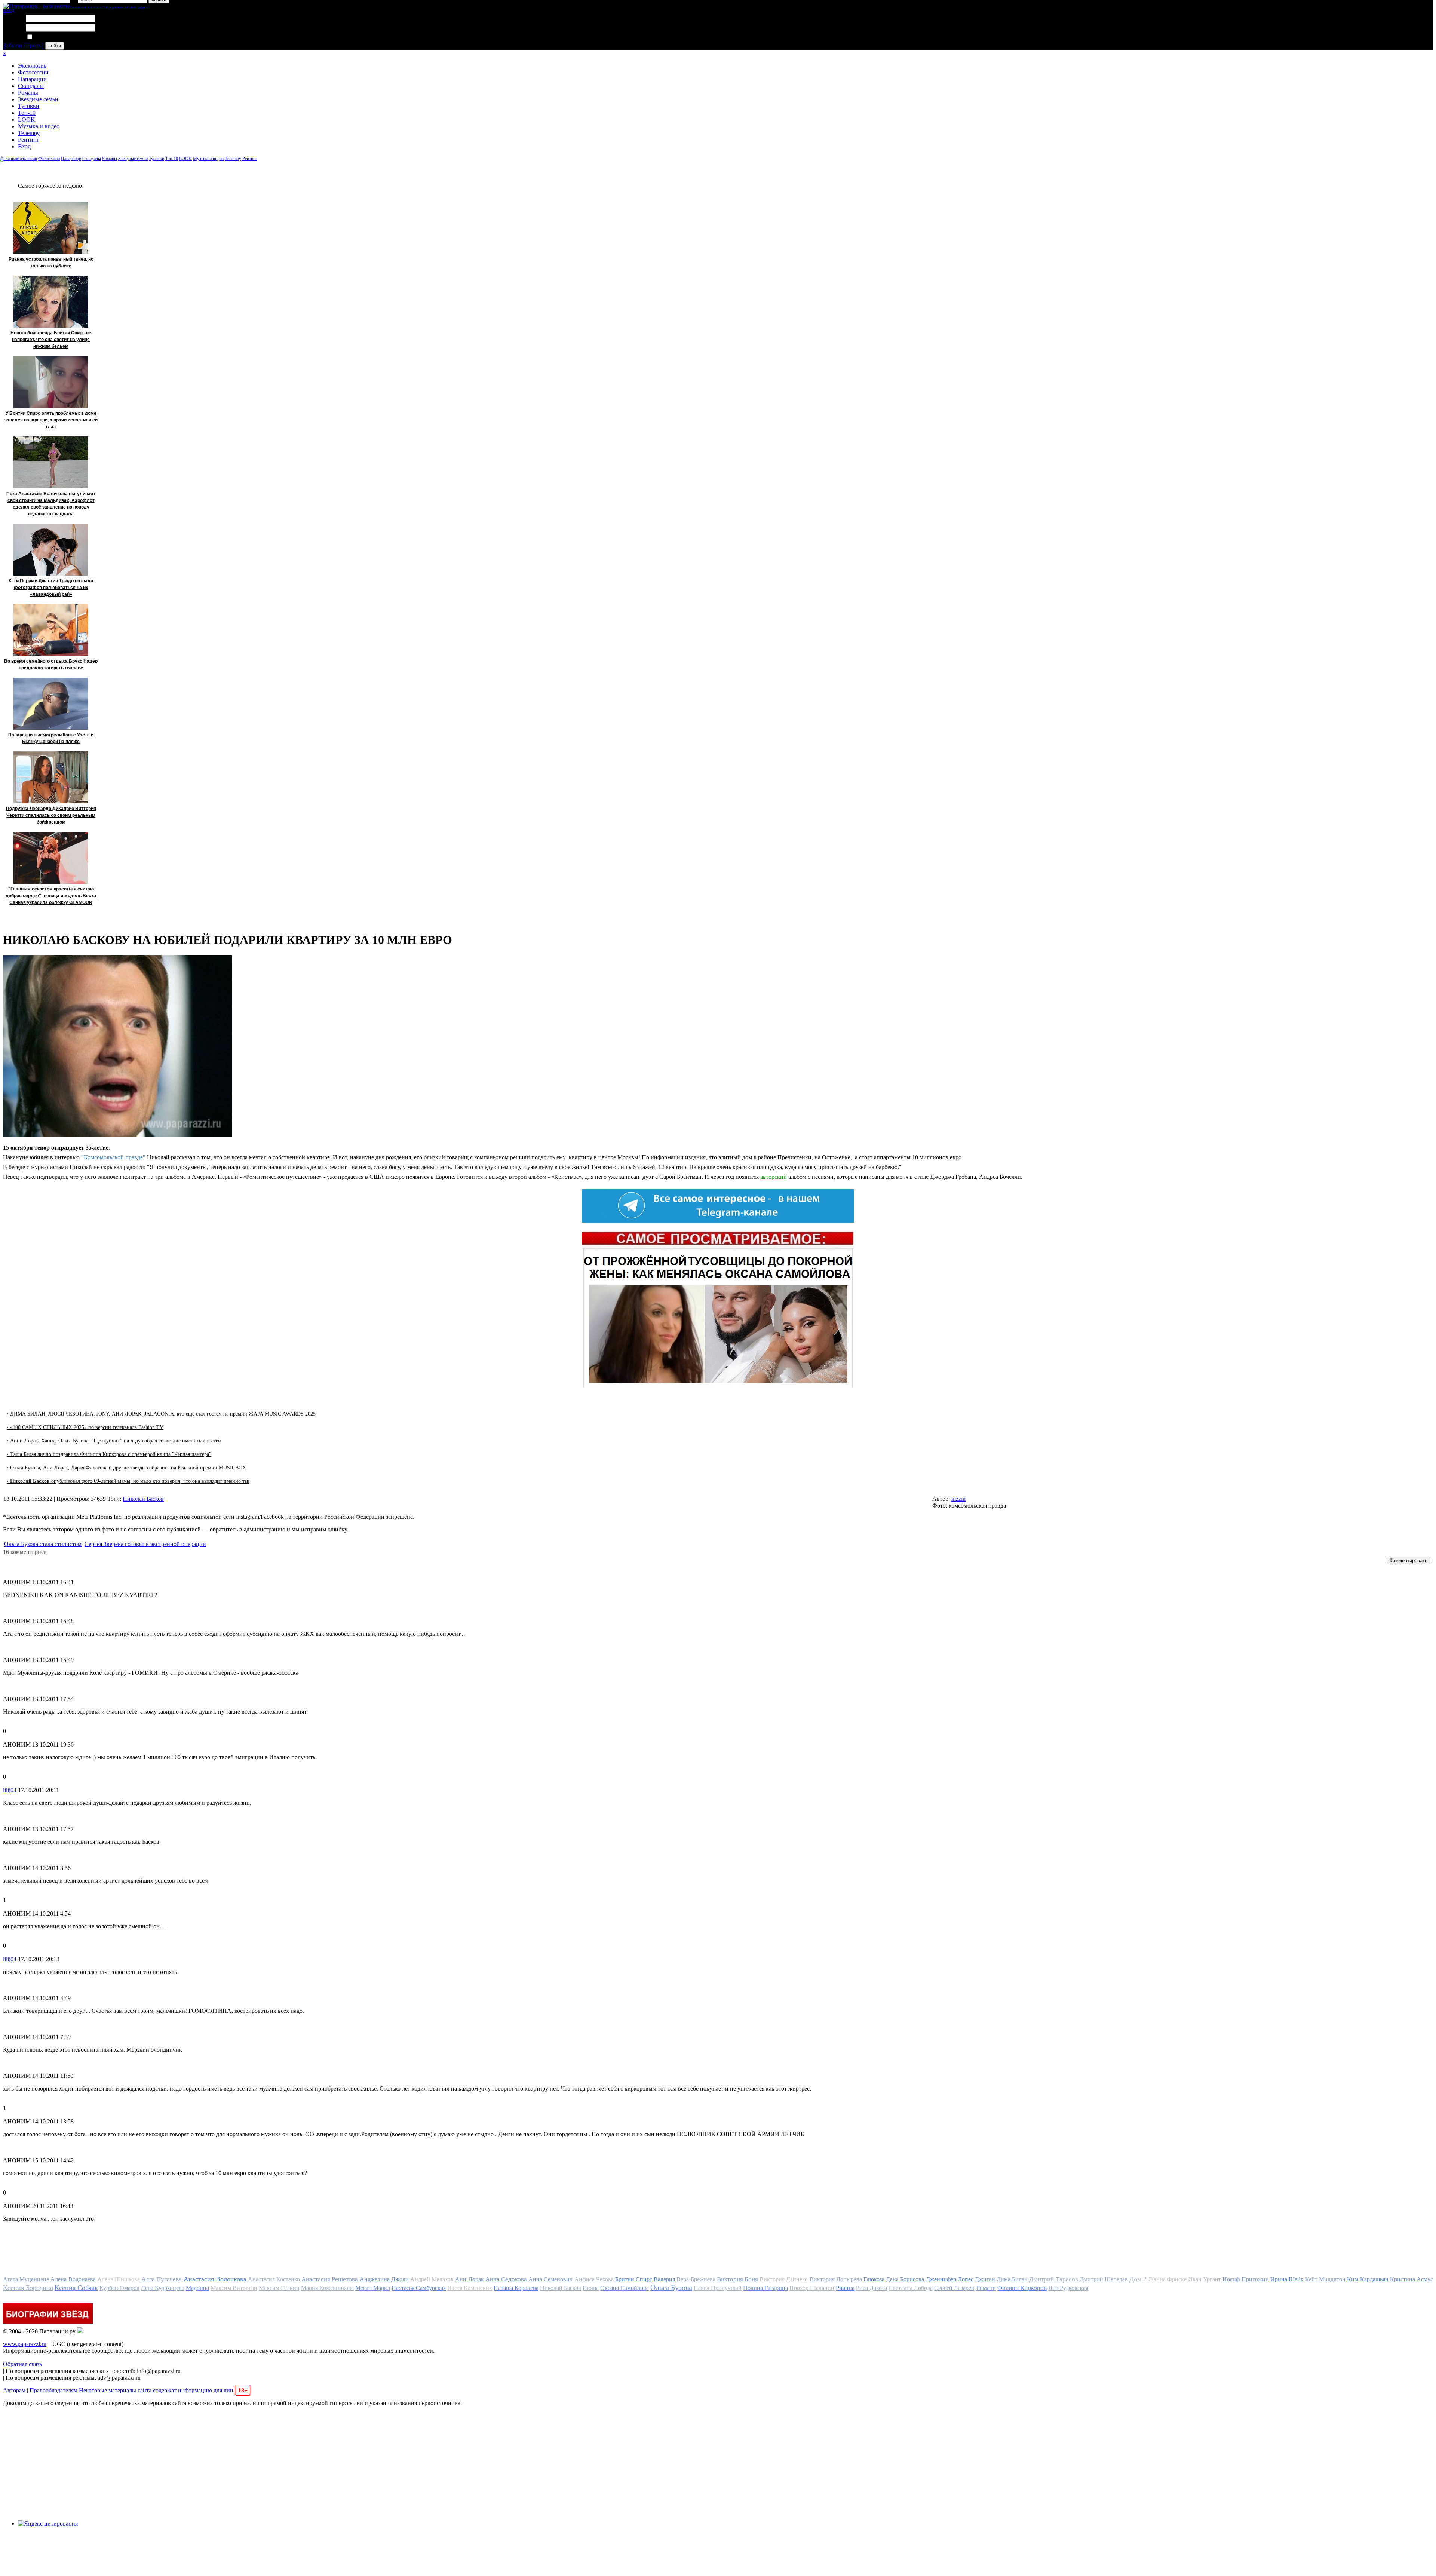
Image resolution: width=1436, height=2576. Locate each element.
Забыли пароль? (23, 45)
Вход (24, 146)
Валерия (664, 2279)
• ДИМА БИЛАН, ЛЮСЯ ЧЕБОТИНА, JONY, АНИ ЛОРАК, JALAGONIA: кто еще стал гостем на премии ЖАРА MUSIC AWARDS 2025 (161, 1414)
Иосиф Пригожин (1245, 2279)
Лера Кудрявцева (163, 2288)
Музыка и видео (39, 126)
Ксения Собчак (76, 2288)
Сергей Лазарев (954, 2288)
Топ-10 (27, 113)
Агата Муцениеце (26, 2279)
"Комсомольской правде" (113, 1157)
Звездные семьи (38, 99)
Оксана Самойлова (625, 2288)
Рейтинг (29, 140)
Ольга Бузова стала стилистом (43, 1544)
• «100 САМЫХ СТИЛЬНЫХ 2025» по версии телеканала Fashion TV (85, 1427)
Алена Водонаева (73, 2279)
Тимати (986, 2288)
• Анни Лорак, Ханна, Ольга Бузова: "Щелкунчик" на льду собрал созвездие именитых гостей (114, 1441)
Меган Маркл (373, 2288)
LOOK (27, 119)
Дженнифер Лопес (950, 2279)
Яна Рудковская (1068, 2288)
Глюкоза (874, 2279)
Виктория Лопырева (836, 2279)
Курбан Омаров (119, 2288)
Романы (28, 93)
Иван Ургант (1205, 2279)
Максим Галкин (279, 2288)
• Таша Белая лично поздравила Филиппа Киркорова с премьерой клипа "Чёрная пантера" (109, 1454)
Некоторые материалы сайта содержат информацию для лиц (163, 2390)
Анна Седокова (506, 2279)
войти (55, 46)
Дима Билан (1012, 2279)
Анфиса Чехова (594, 2279)
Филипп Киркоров (1022, 2288)
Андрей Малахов (432, 2279)
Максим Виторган (234, 2288)
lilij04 (10, 1790)
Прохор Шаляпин (812, 2288)
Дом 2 (1138, 2279)
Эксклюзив (32, 66)
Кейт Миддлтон (1325, 2279)
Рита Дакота (872, 2288)
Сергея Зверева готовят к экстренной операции (145, 1544)
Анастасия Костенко (274, 2279)
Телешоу (29, 133)
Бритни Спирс (634, 2279)
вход (9, 10)
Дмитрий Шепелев (1104, 2279)
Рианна (845, 2288)
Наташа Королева (516, 2288)
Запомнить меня (54, 37)
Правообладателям (53, 2390)
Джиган (985, 2279)
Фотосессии (33, 72)
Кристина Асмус (1412, 2279)
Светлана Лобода (911, 2288)
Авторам (14, 2390)
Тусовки (29, 106)
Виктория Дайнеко (784, 2279)
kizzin (958, 1499)
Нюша (591, 2288)
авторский (774, 1177)
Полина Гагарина (765, 2288)
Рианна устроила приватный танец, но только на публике (51, 263)
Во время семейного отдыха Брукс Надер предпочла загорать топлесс (51, 665)
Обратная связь (22, 2364)
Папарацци (32, 79)
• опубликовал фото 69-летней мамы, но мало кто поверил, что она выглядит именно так (128, 1481)
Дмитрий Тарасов (1053, 2279)
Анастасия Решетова (330, 2279)
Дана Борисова (905, 2279)
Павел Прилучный (718, 2288)
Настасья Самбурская (419, 2288)
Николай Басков (143, 1499)
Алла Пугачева (162, 2279)
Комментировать (1409, 1560)
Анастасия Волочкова (215, 2279)
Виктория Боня (737, 2279)
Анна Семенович (550, 2279)
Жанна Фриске (1167, 2279)
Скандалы (31, 86)
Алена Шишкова (119, 2279)
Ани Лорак (469, 2279)
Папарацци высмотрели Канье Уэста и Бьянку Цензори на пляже (51, 738)
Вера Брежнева (696, 2279)
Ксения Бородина (28, 2288)
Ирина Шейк (1287, 2279)
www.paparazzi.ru (25, 2344)
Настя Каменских (470, 2288)
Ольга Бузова (671, 2287)
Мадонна (197, 2288)
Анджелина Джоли (384, 2279)
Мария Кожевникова (327, 2288)
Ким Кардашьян (1368, 2279)
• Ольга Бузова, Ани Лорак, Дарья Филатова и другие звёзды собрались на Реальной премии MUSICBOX (126, 1468)
